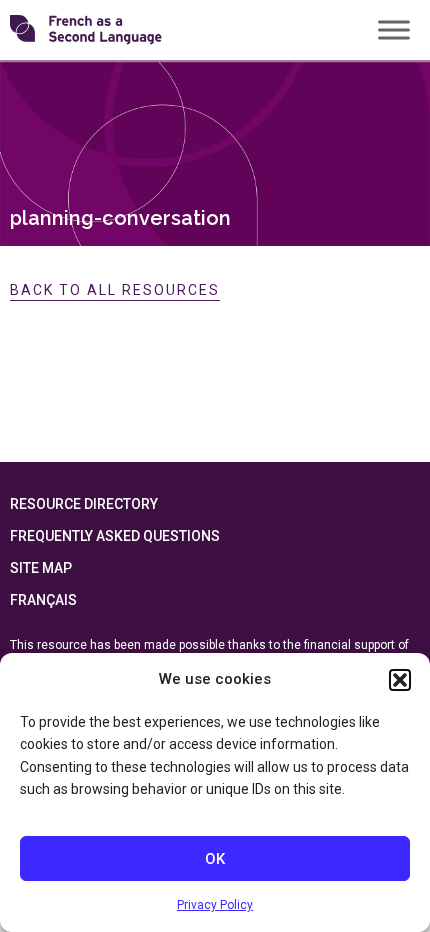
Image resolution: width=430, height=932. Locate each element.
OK (215, 859)
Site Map (41, 568)
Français (43, 600)
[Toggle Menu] (394, 29)
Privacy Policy (215, 905)
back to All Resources (115, 290)
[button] (400, 680)
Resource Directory (84, 504)
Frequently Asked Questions (115, 536)
